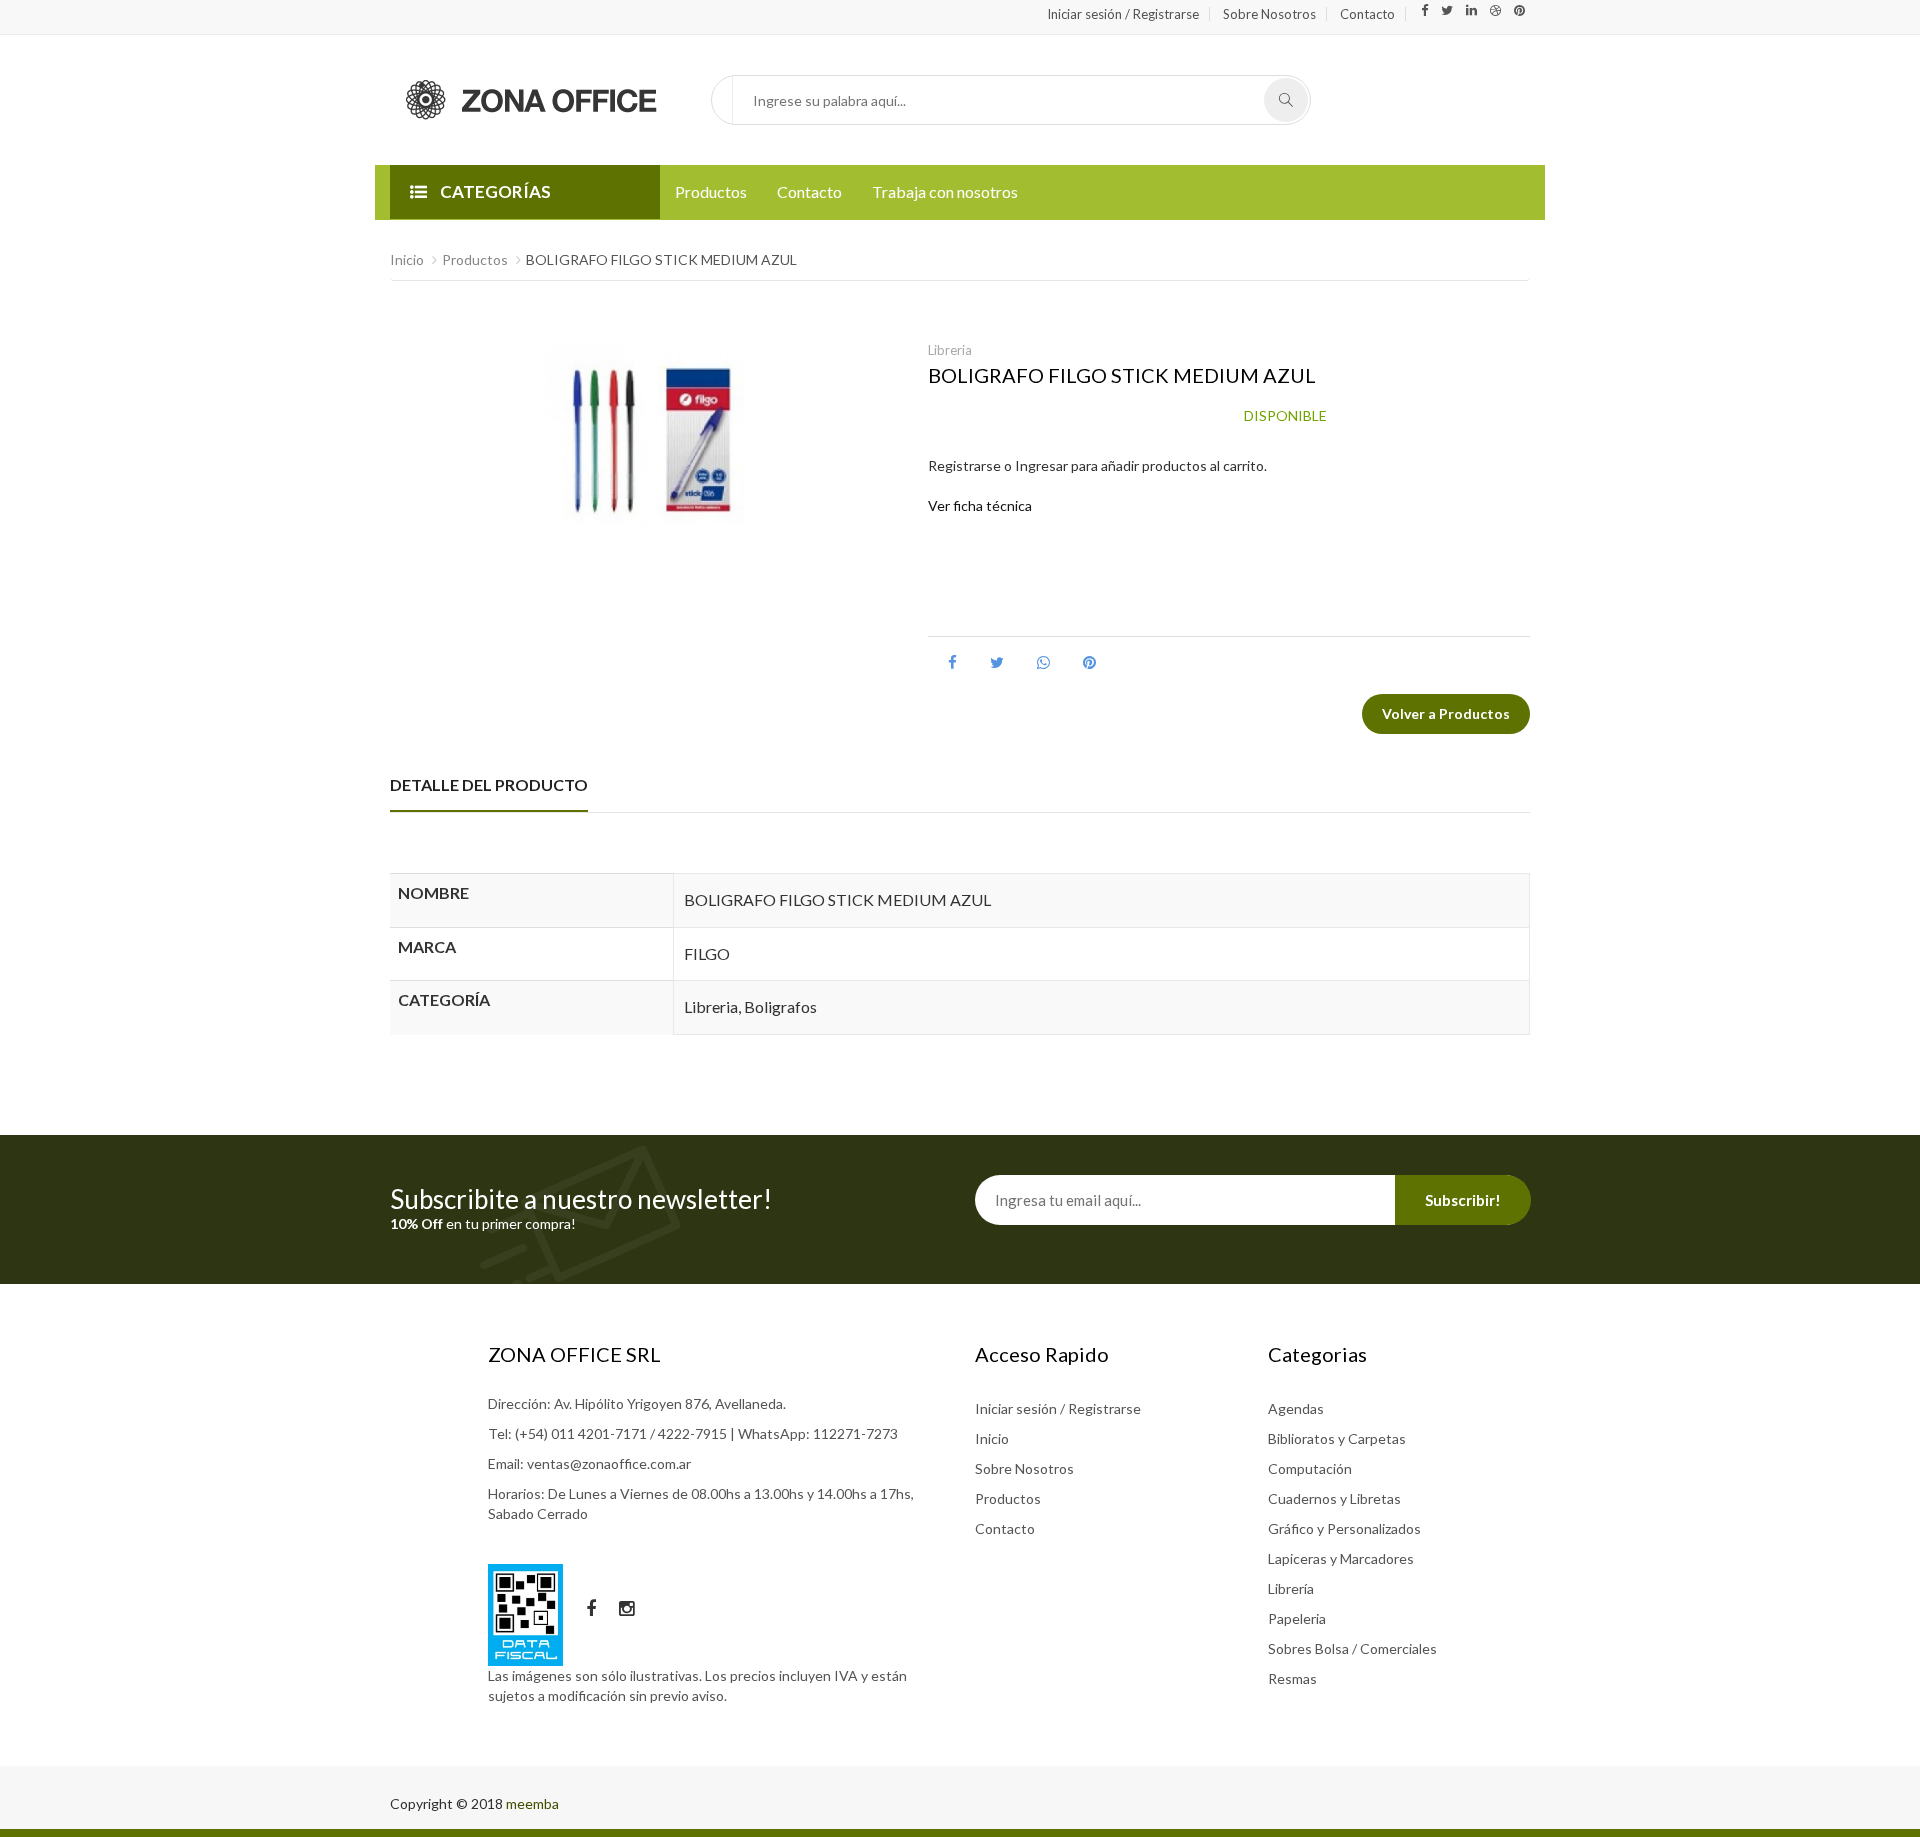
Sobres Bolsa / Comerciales (1352, 1648)
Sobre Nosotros (1269, 14)
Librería (1291, 1588)
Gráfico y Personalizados (1344, 1528)
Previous (405, 501)
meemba (532, 1803)
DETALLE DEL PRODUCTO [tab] (489, 784)
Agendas (1296, 1408)
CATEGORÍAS (494, 191)
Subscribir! (1463, 1200)
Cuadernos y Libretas (1334, 1498)
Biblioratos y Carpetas (1337, 1438)
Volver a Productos (1446, 713)
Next (883, 501)
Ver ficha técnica (980, 505)
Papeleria (1297, 1618)
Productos (711, 191)
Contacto (1367, 14)
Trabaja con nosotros (945, 191)
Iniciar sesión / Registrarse (1123, 14)
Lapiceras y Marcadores (1341, 1558)
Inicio (407, 259)
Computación (1310, 1468)
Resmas (1292, 1678)
